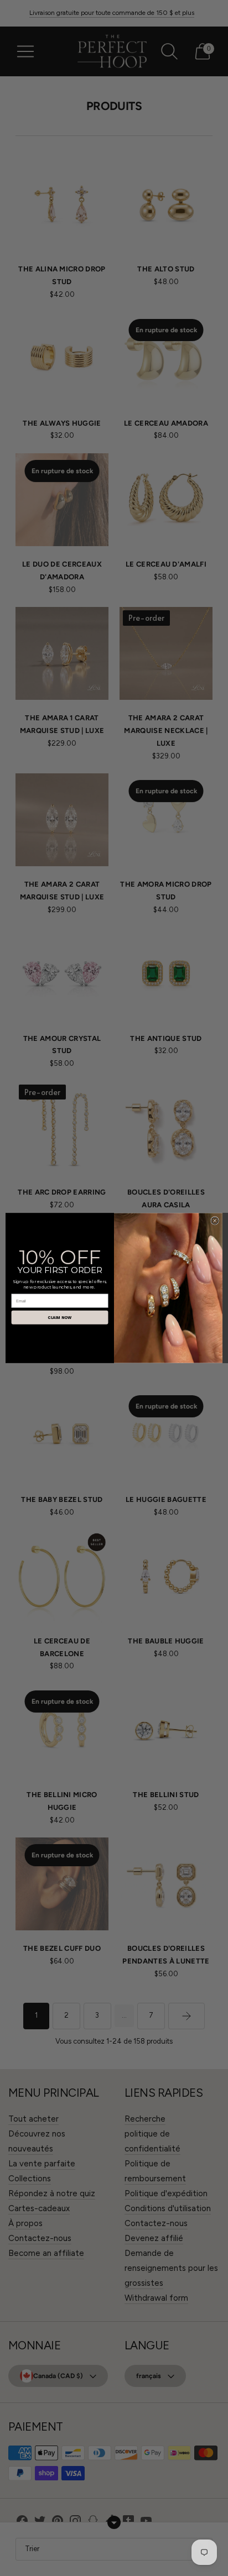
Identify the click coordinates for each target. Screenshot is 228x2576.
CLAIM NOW (59, 1317)
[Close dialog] (215, 1221)
